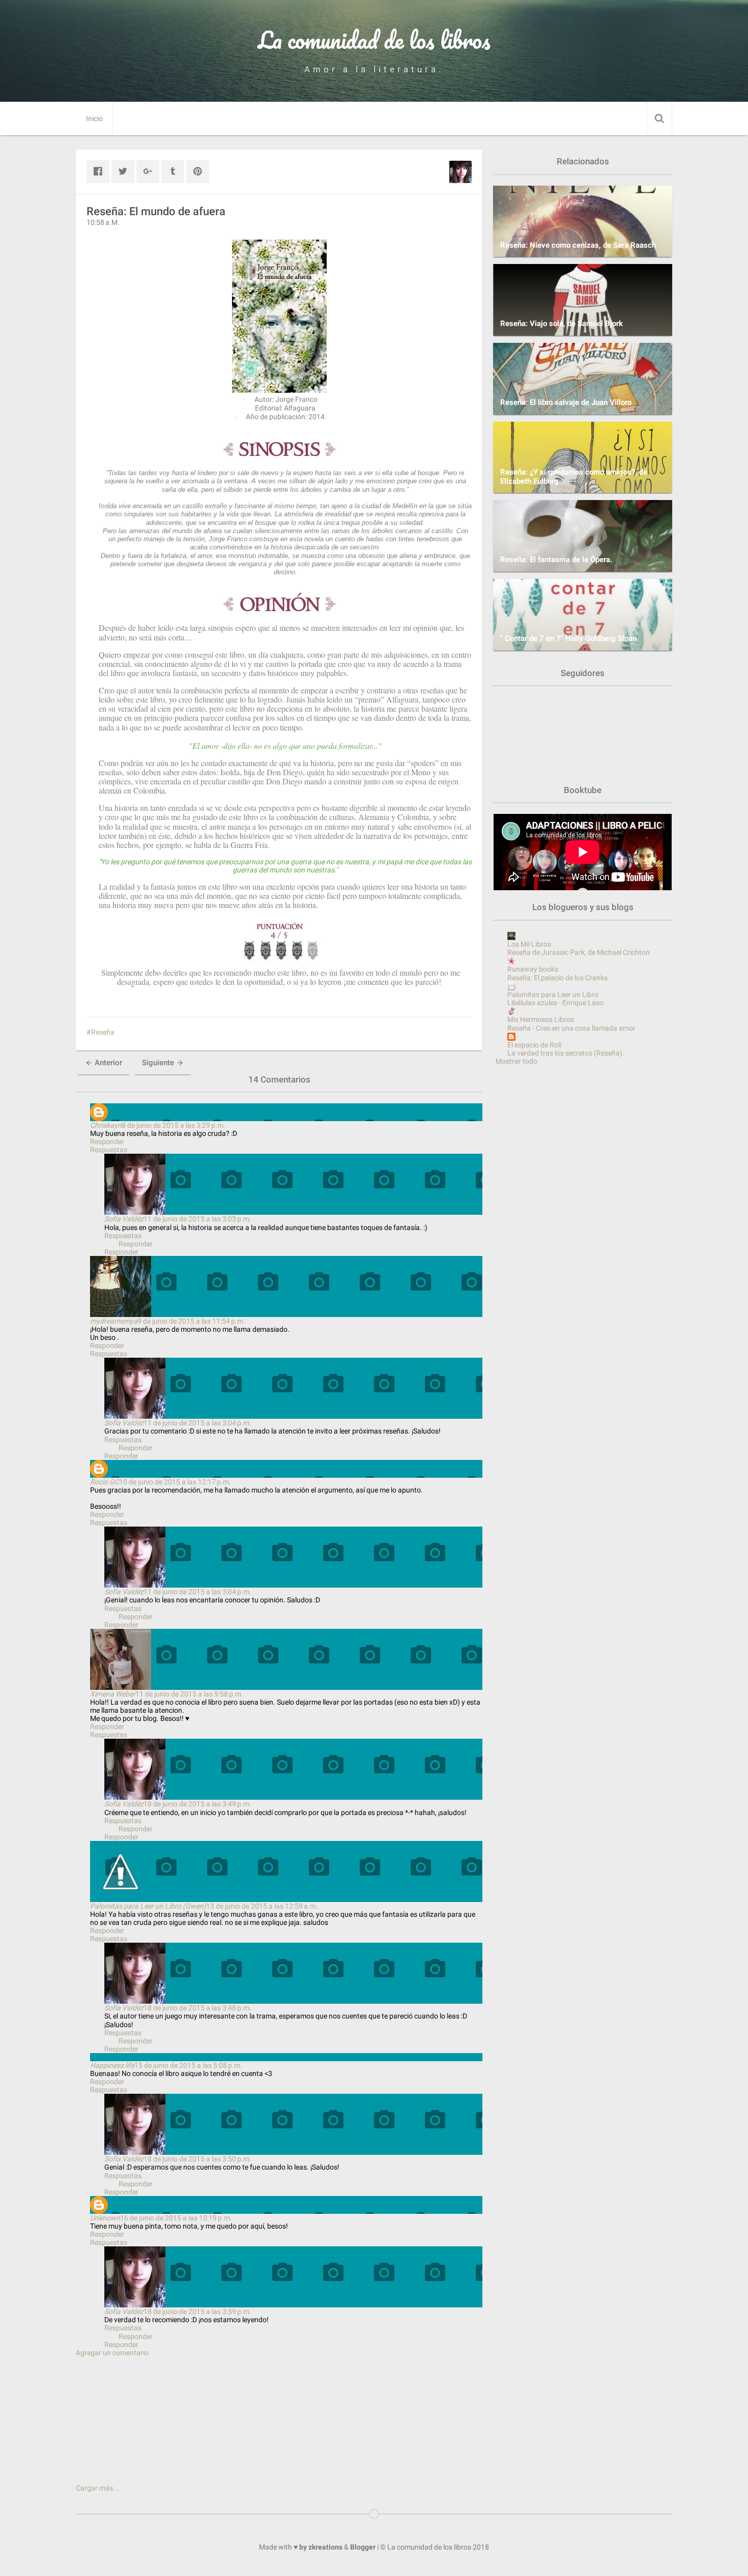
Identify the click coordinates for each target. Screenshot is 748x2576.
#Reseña (100, 1032)
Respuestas (109, 1150)
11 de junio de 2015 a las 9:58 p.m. (189, 1694)
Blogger (363, 2547)
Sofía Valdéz (124, 1219)
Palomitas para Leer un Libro (553, 994)
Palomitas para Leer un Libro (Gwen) (148, 1906)
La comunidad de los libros (374, 40)
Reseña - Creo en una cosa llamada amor (571, 1028)
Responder (107, 1141)
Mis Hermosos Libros (541, 1019)
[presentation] (102, 987)
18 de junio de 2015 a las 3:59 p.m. (197, 2311)
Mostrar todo (516, 1061)
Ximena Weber (113, 1694)
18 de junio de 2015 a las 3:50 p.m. (197, 2159)
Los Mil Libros (529, 944)
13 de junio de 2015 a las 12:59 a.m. (262, 1906)
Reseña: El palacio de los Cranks (557, 978)
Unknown (105, 2218)
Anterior (107, 1063)
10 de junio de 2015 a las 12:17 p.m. (175, 1482)
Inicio (94, 119)
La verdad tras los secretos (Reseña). (566, 1053)
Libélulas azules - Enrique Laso (555, 1003)
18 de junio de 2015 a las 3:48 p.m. (197, 2008)
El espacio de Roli (534, 1045)
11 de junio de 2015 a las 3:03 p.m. (197, 1219)
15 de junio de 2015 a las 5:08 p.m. (188, 2065)
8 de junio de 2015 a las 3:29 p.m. (174, 1125)
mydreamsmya (114, 1321)
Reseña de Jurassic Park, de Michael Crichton (579, 952)
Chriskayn (106, 1125)
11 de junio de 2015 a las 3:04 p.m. (197, 1423)
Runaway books (533, 969)
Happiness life (112, 2065)
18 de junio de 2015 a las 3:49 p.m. (197, 1804)
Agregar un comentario (112, 2353)
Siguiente (159, 1063)
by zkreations (321, 2547)
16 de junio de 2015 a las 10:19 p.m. (176, 2218)
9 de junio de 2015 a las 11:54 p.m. (191, 1321)
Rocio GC (105, 1482)
